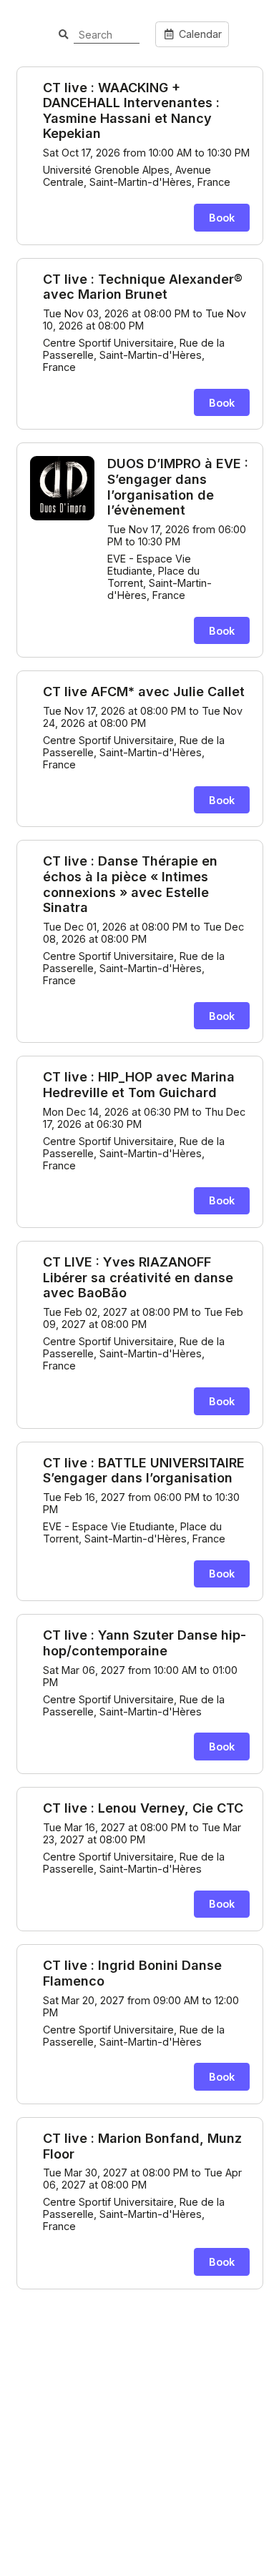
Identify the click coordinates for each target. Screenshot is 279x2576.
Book (222, 218)
